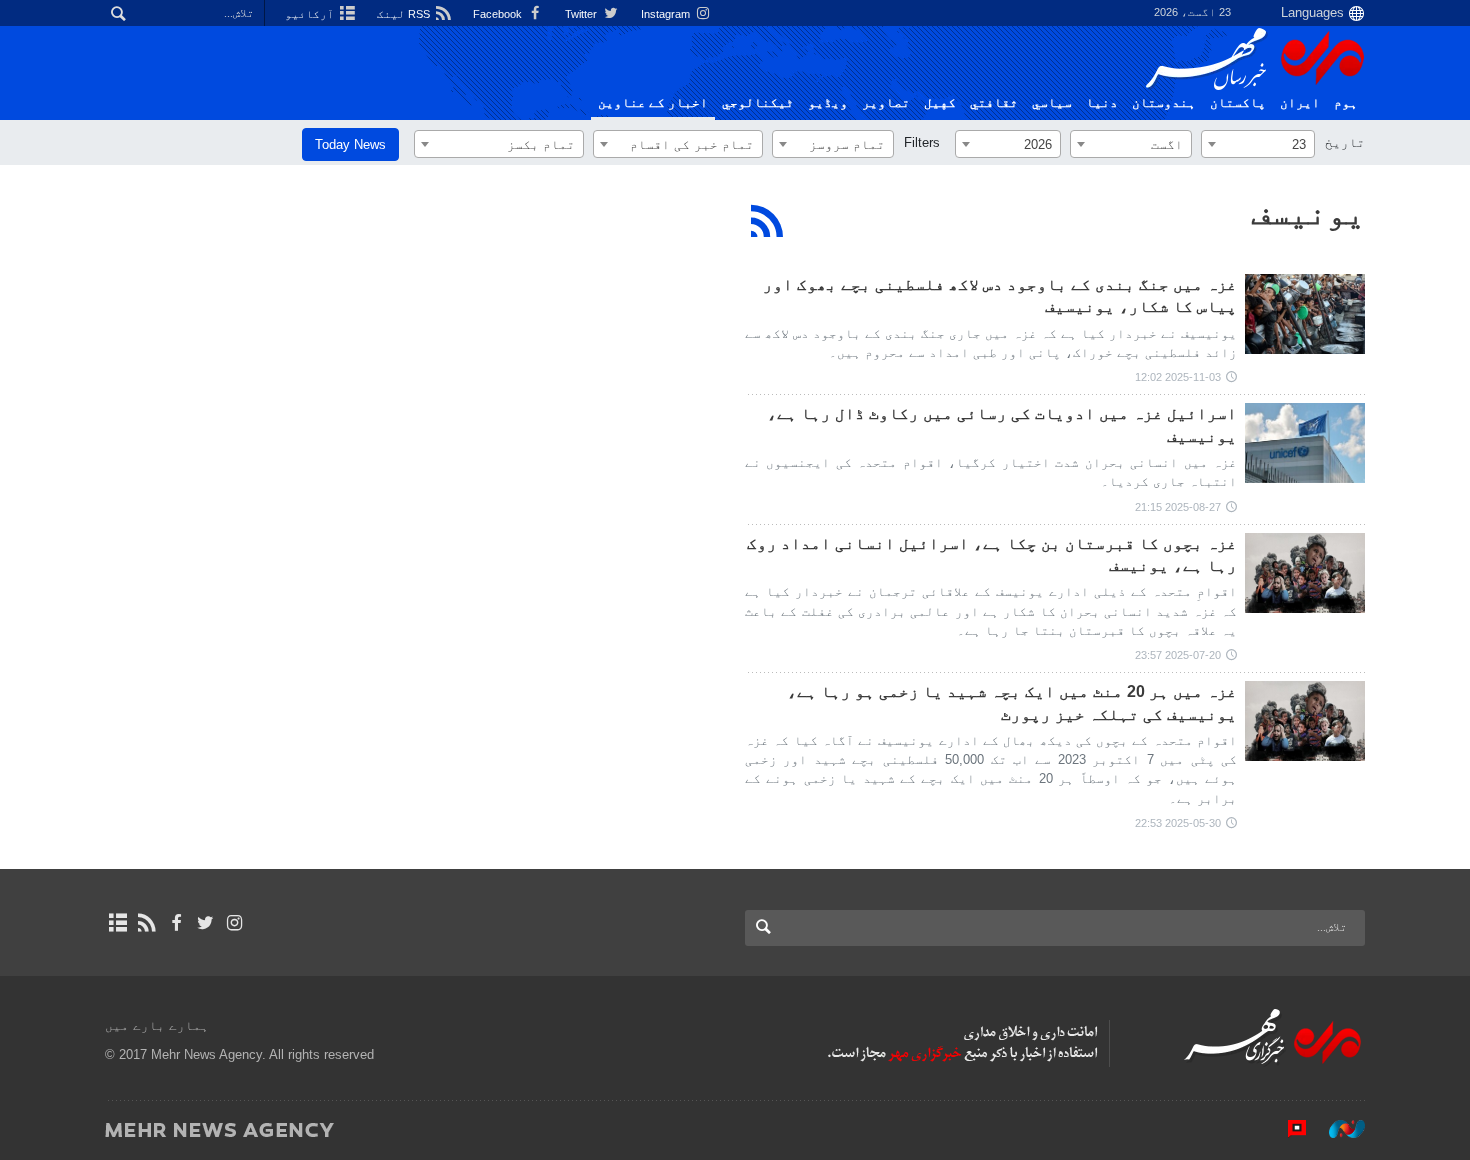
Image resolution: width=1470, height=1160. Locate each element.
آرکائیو (311, 14)
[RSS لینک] (146, 923)
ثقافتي (994, 103)
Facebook (499, 14)
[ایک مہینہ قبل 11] (1305, 443)
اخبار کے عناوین (653, 103)
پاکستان (1238, 103)
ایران (1300, 103)
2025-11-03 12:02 (1178, 377)
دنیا (1102, 103)
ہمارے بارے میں (157, 1025)
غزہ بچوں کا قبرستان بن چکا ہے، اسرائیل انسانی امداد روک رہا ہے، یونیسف (992, 554)
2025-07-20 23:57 (1178, 655)
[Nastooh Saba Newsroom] (1337, 1129)
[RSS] (767, 221)
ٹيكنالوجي (758, 103)
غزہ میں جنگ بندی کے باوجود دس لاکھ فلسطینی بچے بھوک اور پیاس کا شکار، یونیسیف (1000, 295)
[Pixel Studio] (1287, 1129)
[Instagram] (234, 923)
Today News (350, 144)
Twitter (582, 14)
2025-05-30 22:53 (1178, 823)
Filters (922, 142)
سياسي (1052, 103)
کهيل (940, 103)
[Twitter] (205, 923)
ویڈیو (828, 103)
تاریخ (1345, 142)
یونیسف (1308, 213)
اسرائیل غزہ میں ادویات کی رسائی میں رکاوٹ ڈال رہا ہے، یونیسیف (1002, 424)
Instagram (667, 14)
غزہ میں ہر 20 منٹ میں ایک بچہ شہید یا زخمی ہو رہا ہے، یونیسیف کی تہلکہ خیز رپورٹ (1012, 702)
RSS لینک (405, 14)
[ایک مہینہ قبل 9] (1305, 314)
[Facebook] (175, 923)
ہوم (1346, 103)
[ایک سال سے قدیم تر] (1305, 573)
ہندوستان (1164, 103)
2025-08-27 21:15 (1178, 507)
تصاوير (886, 103)
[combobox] (1258, 144)
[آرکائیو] (117, 923)
